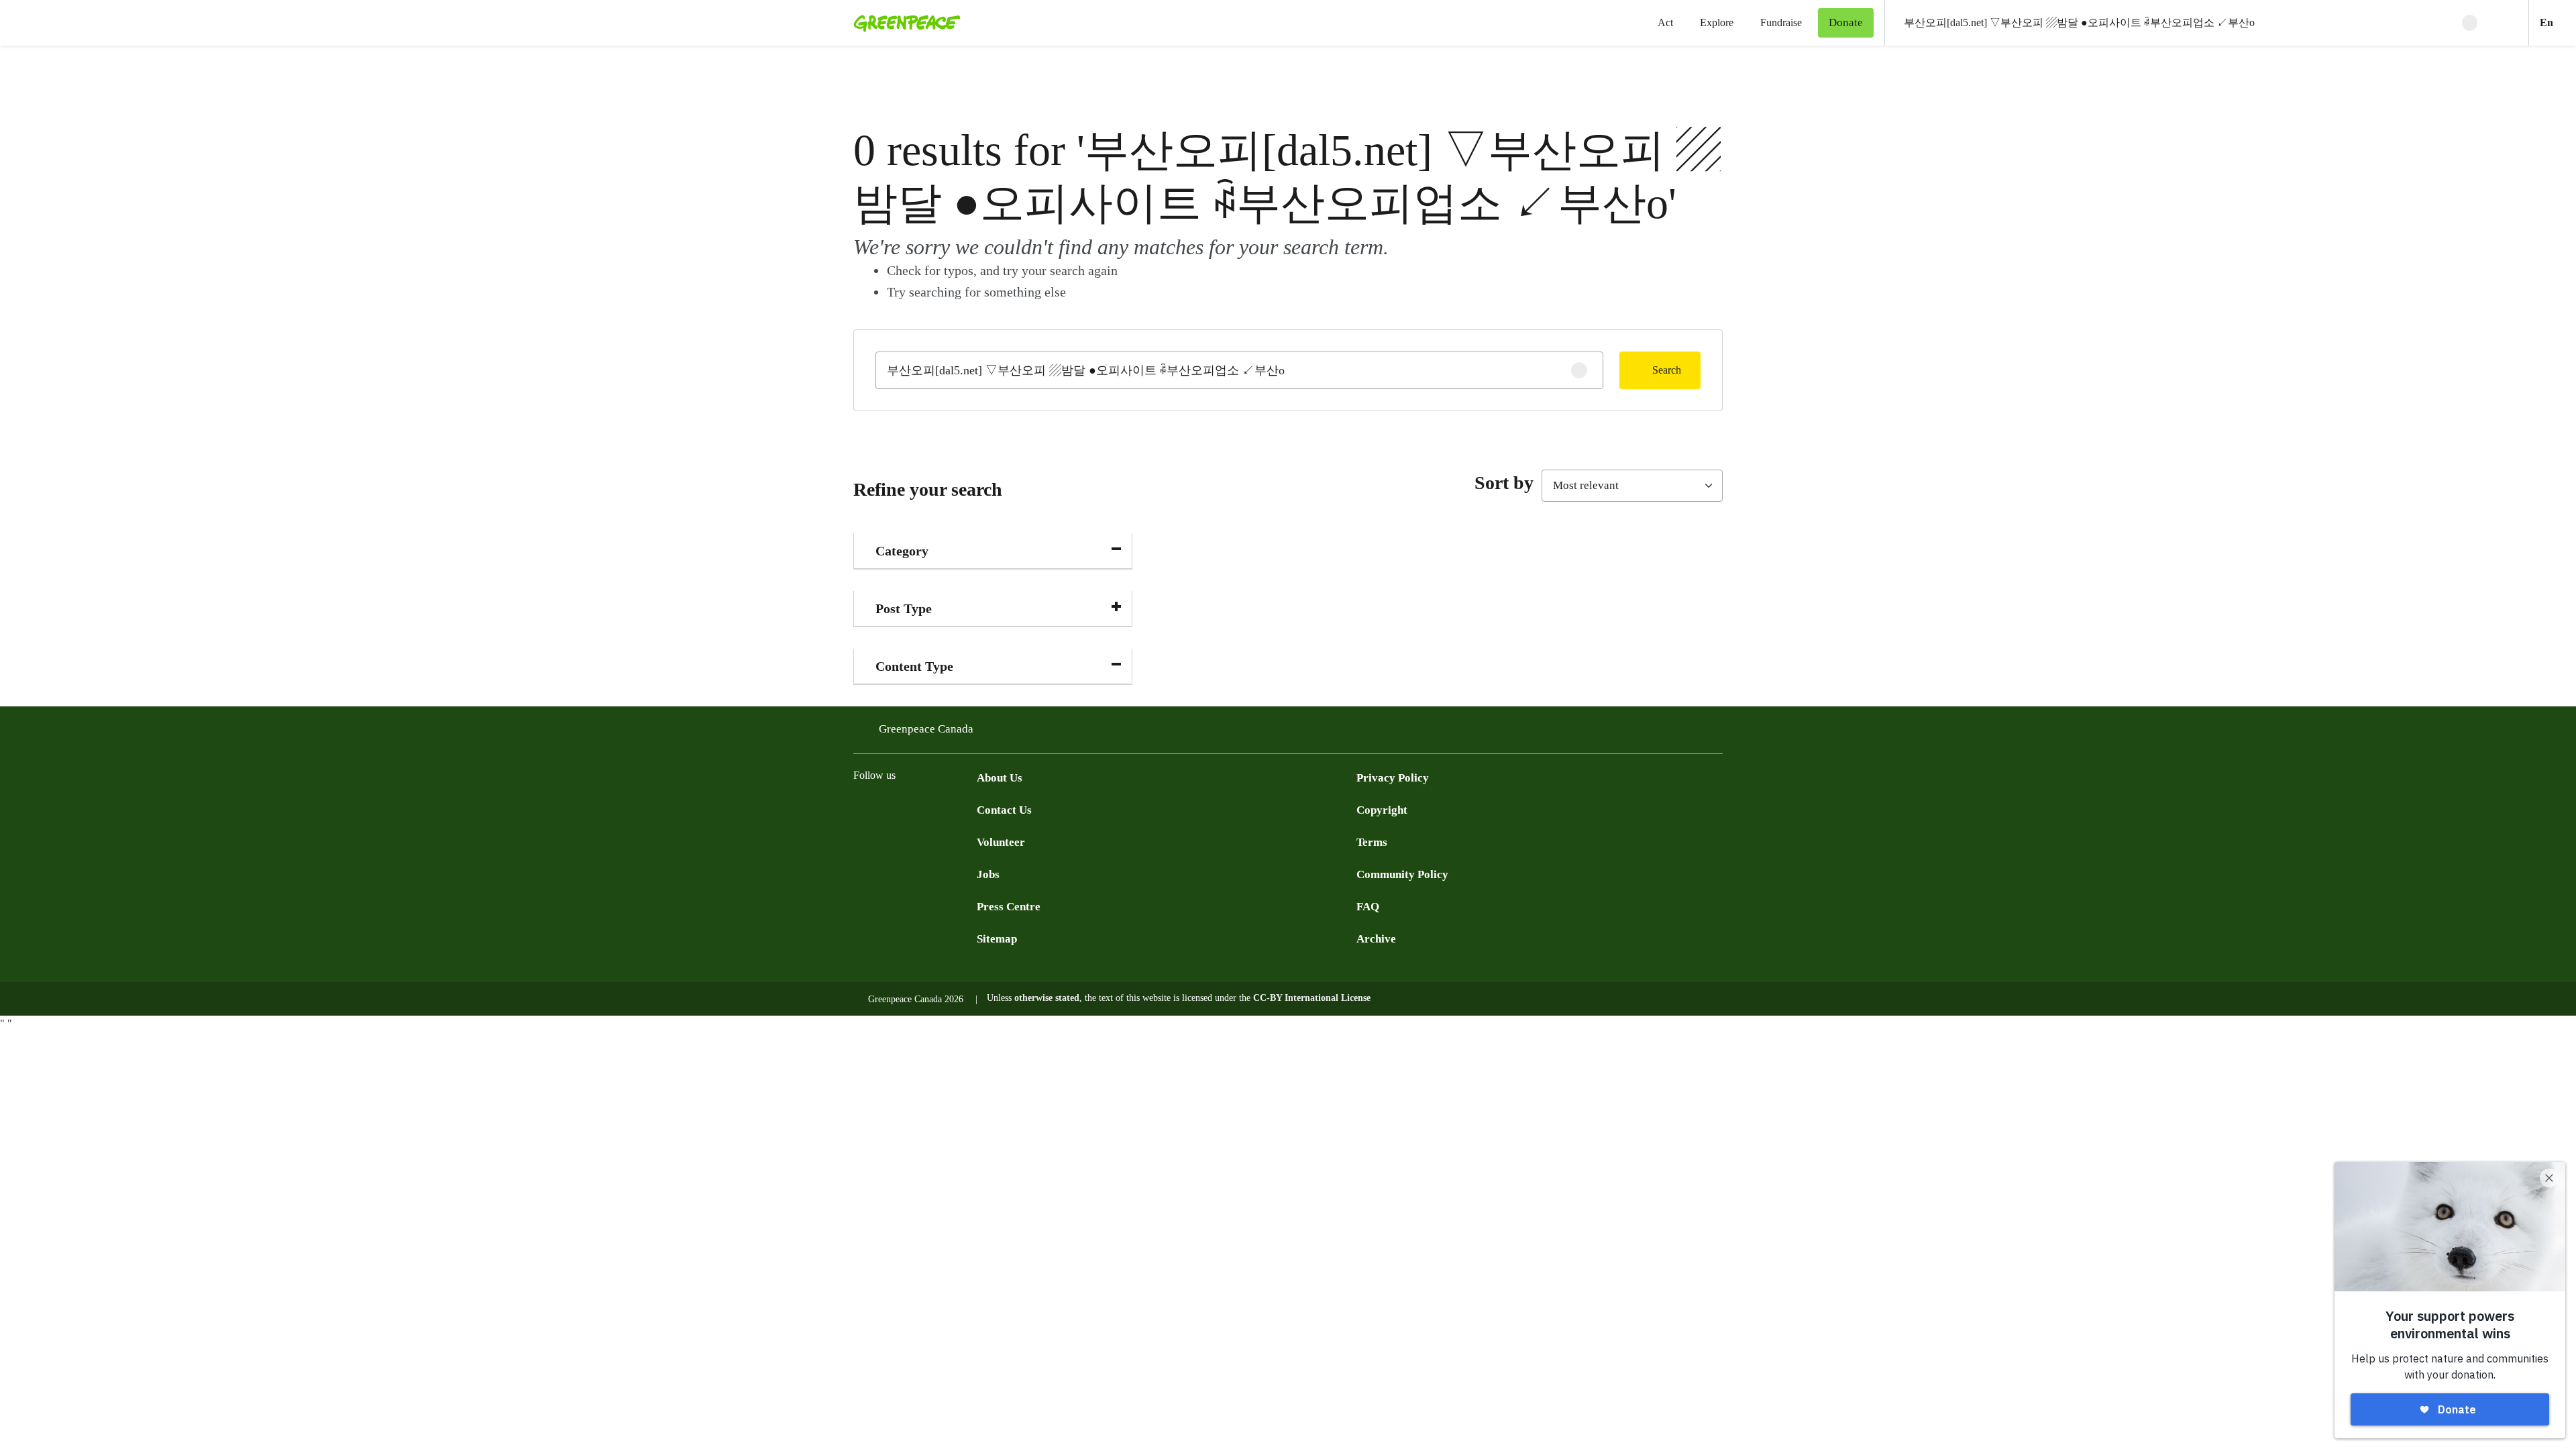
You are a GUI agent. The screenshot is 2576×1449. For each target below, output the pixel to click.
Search (1667, 370)
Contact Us (1004, 810)
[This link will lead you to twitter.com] (888, 809)
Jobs (988, 874)
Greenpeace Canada (926, 729)
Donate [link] (1846, 22)
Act (1665, 22)
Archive (1376, 939)
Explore (1717, 22)
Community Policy (1402, 874)
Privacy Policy (1393, 778)
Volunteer (1001, 842)
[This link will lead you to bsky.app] (969, 809)
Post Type (904, 608)
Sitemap (997, 939)
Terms (1372, 842)
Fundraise (1781, 22)
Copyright (1382, 810)
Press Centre (1009, 907)
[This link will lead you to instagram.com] (942, 809)
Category (902, 551)
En (2558, 22)
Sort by (1504, 483)
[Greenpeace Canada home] (903, 23)
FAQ (1368, 907)
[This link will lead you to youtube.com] (915, 809)
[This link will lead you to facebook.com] (861, 809)
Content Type (914, 666)
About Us (1000, 778)
